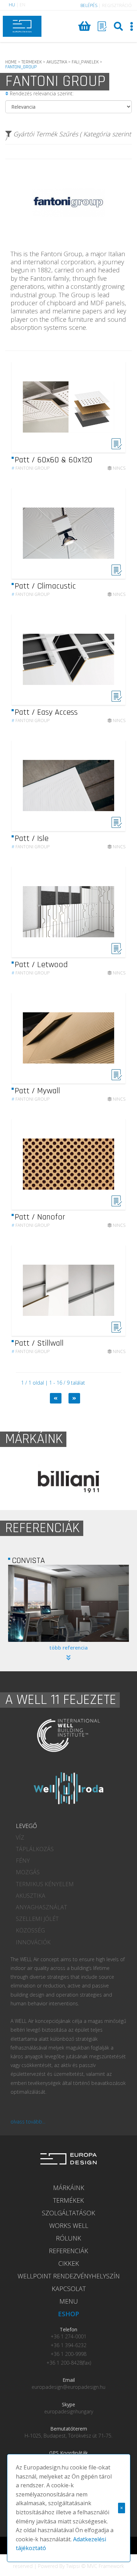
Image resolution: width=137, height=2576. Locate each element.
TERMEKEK (32, 62)
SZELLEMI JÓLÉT (37, 1919)
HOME (11, 62)
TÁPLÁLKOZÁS (35, 1849)
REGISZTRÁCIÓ (117, 5)
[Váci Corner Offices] (68, 1603)
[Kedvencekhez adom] (117, 447)
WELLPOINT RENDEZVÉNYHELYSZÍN (69, 2276)
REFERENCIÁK (68, 2251)
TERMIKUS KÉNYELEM (45, 1884)
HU (12, 5)
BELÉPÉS (89, 5)
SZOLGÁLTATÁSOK (68, 2213)
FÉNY (23, 1861)
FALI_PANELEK (85, 62)
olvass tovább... (28, 2122)
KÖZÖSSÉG (30, 1930)
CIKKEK (69, 2263)
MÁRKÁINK (69, 2188)
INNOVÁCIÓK (33, 1942)
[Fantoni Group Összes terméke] (68, 244)
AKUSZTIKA (57, 62)
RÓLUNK (68, 2238)
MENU (69, 2301)
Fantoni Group (31, 468)
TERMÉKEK (68, 2200)
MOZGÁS (28, 1872)
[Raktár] (102, 26)
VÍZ (20, 1837)
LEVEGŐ (26, 1826)
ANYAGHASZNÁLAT (41, 1907)
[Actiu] (68, 1482)
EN (22, 5)
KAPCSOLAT (69, 2289)
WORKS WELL (69, 2225)
